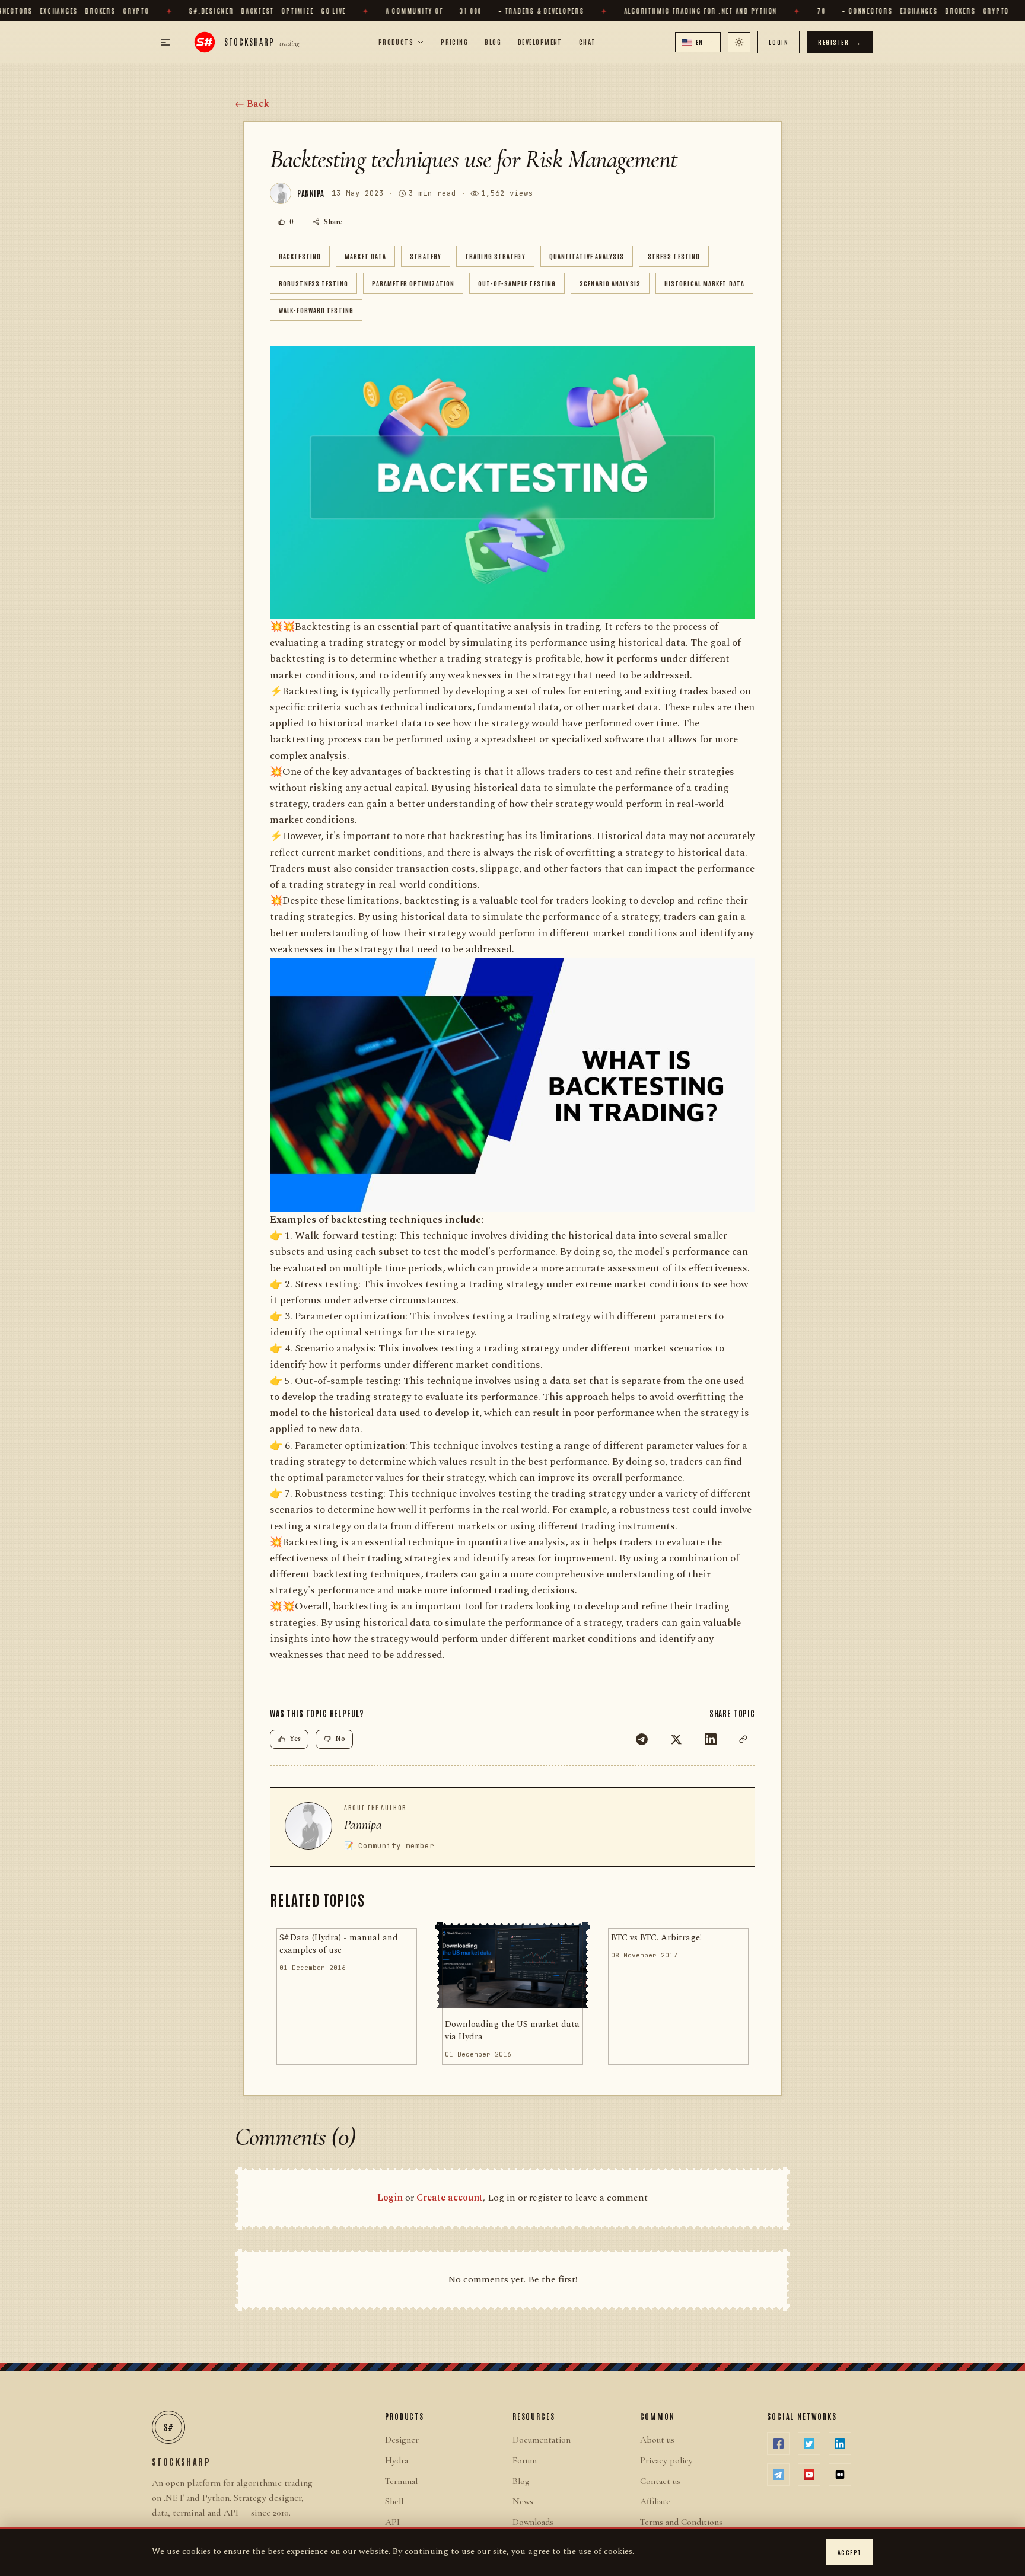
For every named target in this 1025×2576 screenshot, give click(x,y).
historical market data (704, 283)
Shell (394, 2501)
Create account (450, 2198)
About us (657, 2440)
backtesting (300, 256)
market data (365, 256)
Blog (493, 42)
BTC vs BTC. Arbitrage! (656, 1938)
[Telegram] (642, 1739)
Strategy (426, 256)
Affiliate (655, 2501)
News (523, 2501)
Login (779, 42)
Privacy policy (666, 2460)
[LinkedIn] (711, 1739)
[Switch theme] (739, 42)
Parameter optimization (413, 283)
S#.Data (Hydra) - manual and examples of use (339, 1944)
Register (840, 42)
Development (540, 42)
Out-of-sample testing (517, 283)
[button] (698, 42)
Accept (850, 2552)
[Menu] (165, 42)
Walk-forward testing (316, 310)
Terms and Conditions (681, 2522)
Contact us (660, 2481)
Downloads (533, 2522)
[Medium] (840, 2475)
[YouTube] (809, 2475)
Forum (525, 2460)
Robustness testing (313, 283)
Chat (588, 42)
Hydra (397, 2460)
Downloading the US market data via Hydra (512, 2031)
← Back (252, 104)
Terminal (401, 2481)
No (340, 1739)
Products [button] (396, 42)
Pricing (454, 42)
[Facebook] (778, 2444)
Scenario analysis (610, 283)
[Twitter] (676, 1739)
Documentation (542, 2440)
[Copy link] (743, 1739)
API (392, 2522)
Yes (295, 1739)
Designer (402, 2440)
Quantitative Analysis (587, 256)
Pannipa (363, 1825)
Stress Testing (674, 256)
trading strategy (495, 256)
